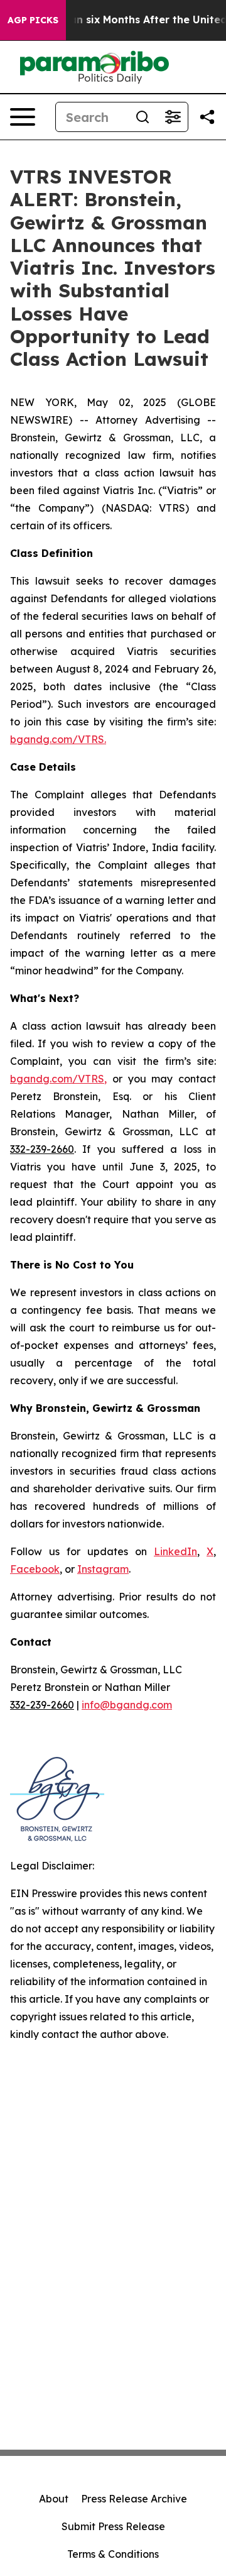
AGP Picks (33, 20)
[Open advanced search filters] (173, 117)
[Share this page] (207, 117)
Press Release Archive (134, 2499)
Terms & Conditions (113, 2554)
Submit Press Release (113, 2526)
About (54, 2499)
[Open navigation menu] (23, 117)
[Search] (143, 117)
